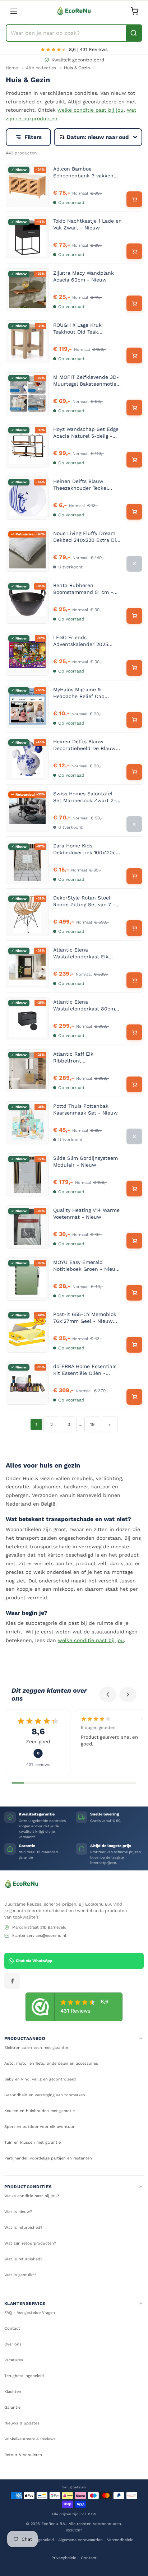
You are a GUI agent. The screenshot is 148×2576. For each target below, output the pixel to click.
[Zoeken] (134, 33)
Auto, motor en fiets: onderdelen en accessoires (51, 2063)
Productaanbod (25, 2038)
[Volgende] (128, 1694)
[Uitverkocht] (134, 564)
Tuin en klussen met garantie (33, 2142)
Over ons (13, 2344)
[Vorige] (108, 1694)
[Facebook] (12, 1981)
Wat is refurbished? (23, 2228)
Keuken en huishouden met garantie (40, 2111)
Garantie (12, 2407)
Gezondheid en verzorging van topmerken (45, 2095)
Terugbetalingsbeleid (24, 2376)
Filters (33, 137)
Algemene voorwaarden (80, 2540)
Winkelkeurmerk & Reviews (30, 2439)
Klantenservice (25, 2303)
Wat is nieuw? (18, 2212)
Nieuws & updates (22, 2423)
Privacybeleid (64, 2558)
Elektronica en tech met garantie (36, 2048)
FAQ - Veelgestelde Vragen (30, 2313)
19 (92, 1424)
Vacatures (14, 2360)
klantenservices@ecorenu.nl (39, 1936)
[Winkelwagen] (134, 11)
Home (12, 68)
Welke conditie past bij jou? (32, 2196)
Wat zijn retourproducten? (30, 2243)
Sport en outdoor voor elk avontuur (39, 2127)
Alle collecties (41, 68)
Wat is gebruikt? (20, 2275)
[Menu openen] (14, 11)
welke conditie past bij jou (91, 110)
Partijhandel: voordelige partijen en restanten (48, 2158)
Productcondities (28, 2187)
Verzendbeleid (120, 2540)
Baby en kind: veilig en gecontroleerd (40, 2079)
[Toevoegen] (134, 199)
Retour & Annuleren (23, 2455)
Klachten (13, 2392)
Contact (12, 2328)
